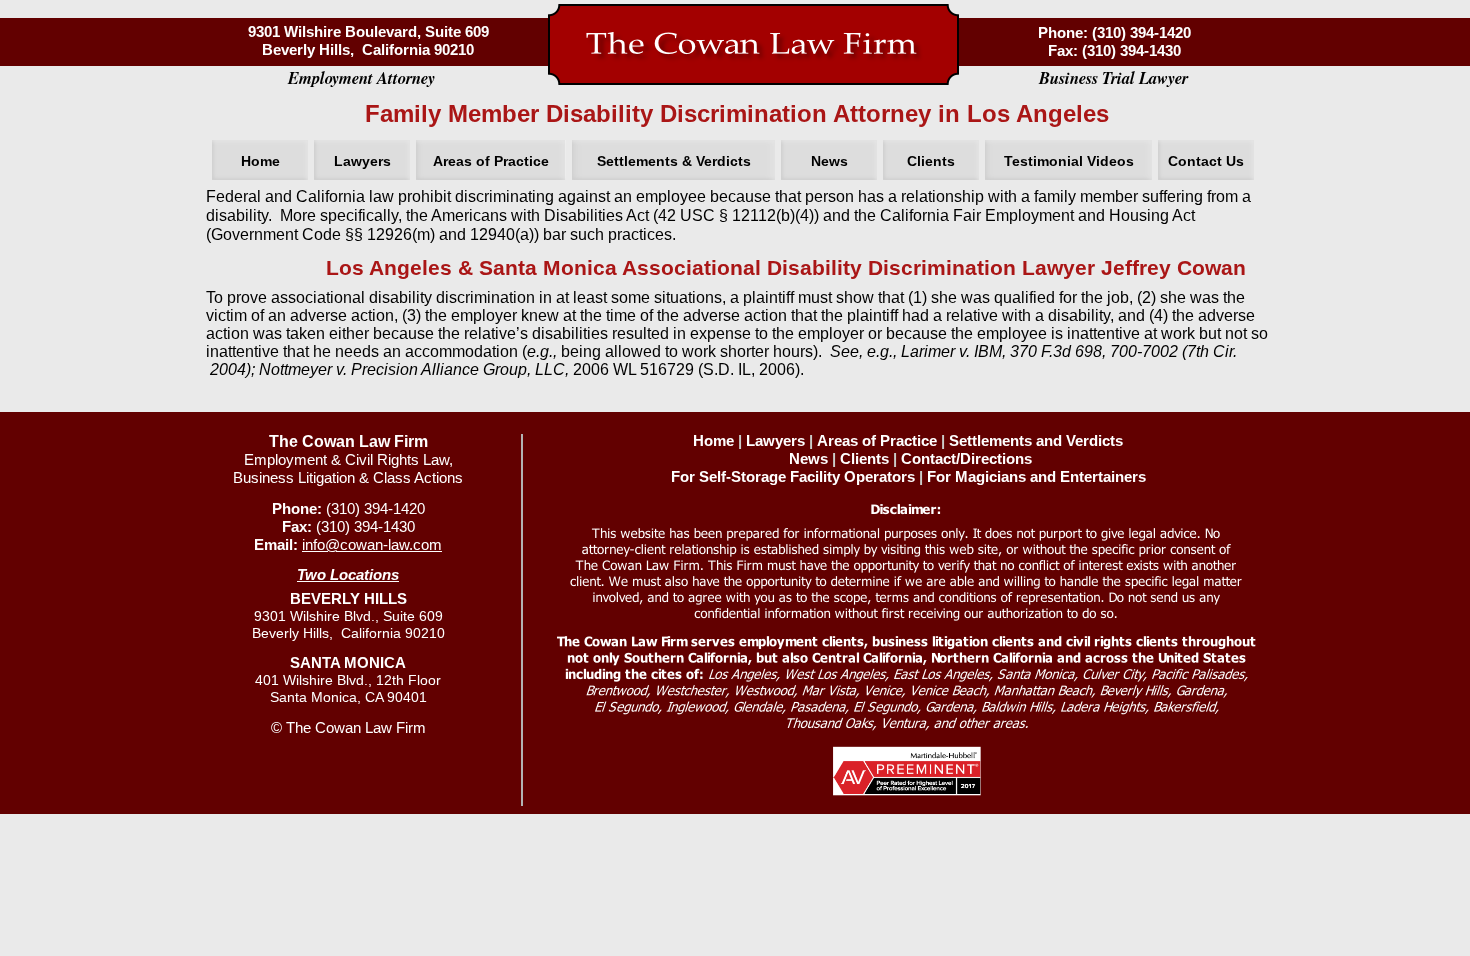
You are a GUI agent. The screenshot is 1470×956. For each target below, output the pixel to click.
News (808, 459)
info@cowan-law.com (372, 545)
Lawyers (775, 441)
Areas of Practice (877, 441)
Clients (864, 459)
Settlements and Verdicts (1036, 441)
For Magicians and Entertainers (1036, 477)
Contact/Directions (966, 459)
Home (713, 441)
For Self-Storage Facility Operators (793, 477)
